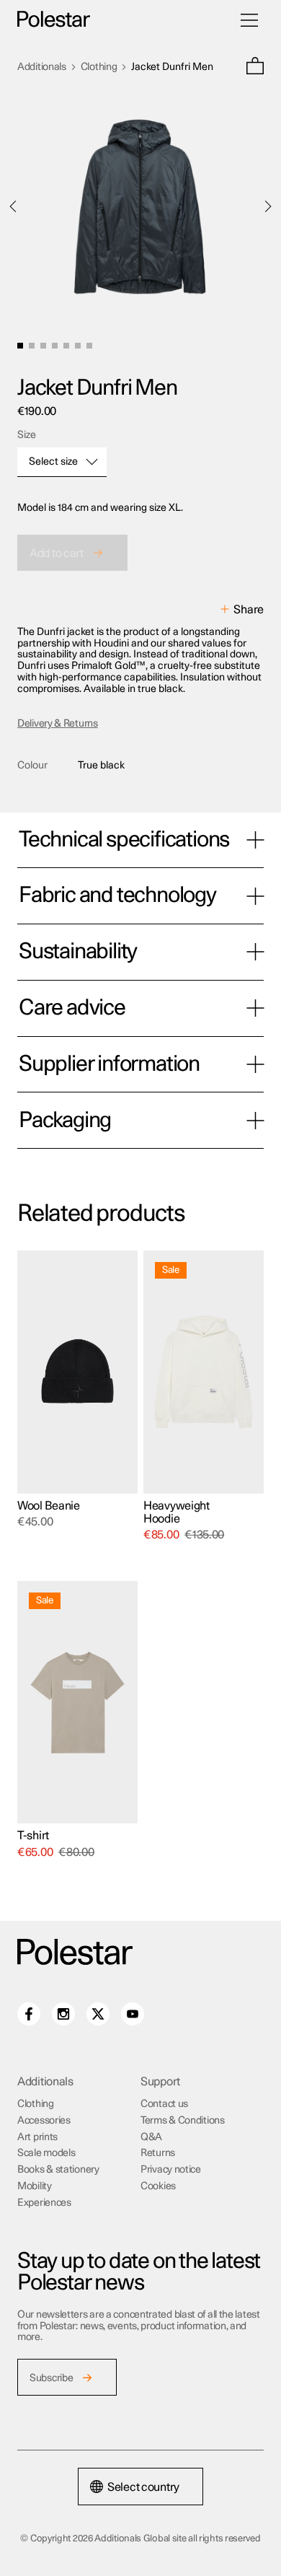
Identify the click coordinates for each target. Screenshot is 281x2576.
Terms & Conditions (183, 2121)
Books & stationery (58, 2170)
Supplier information (109, 1064)
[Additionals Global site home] (54, 20)
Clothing (99, 67)
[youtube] (133, 2014)
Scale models (46, 2153)
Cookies (158, 2186)
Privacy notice (171, 2170)
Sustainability (78, 952)
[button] (255, 67)
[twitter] (98, 2014)
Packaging (65, 1121)
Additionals (42, 67)
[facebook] (29, 2014)
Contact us (164, 2104)
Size (27, 435)
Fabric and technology (117, 895)
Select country (143, 2487)
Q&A (151, 2137)
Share (249, 610)
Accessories (44, 2121)
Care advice (72, 1008)
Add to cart (57, 553)
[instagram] (63, 2014)
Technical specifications (124, 840)
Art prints (37, 2137)
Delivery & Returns (58, 724)
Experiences (44, 2203)
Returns (158, 2153)
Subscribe (51, 2378)
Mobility (35, 2186)
